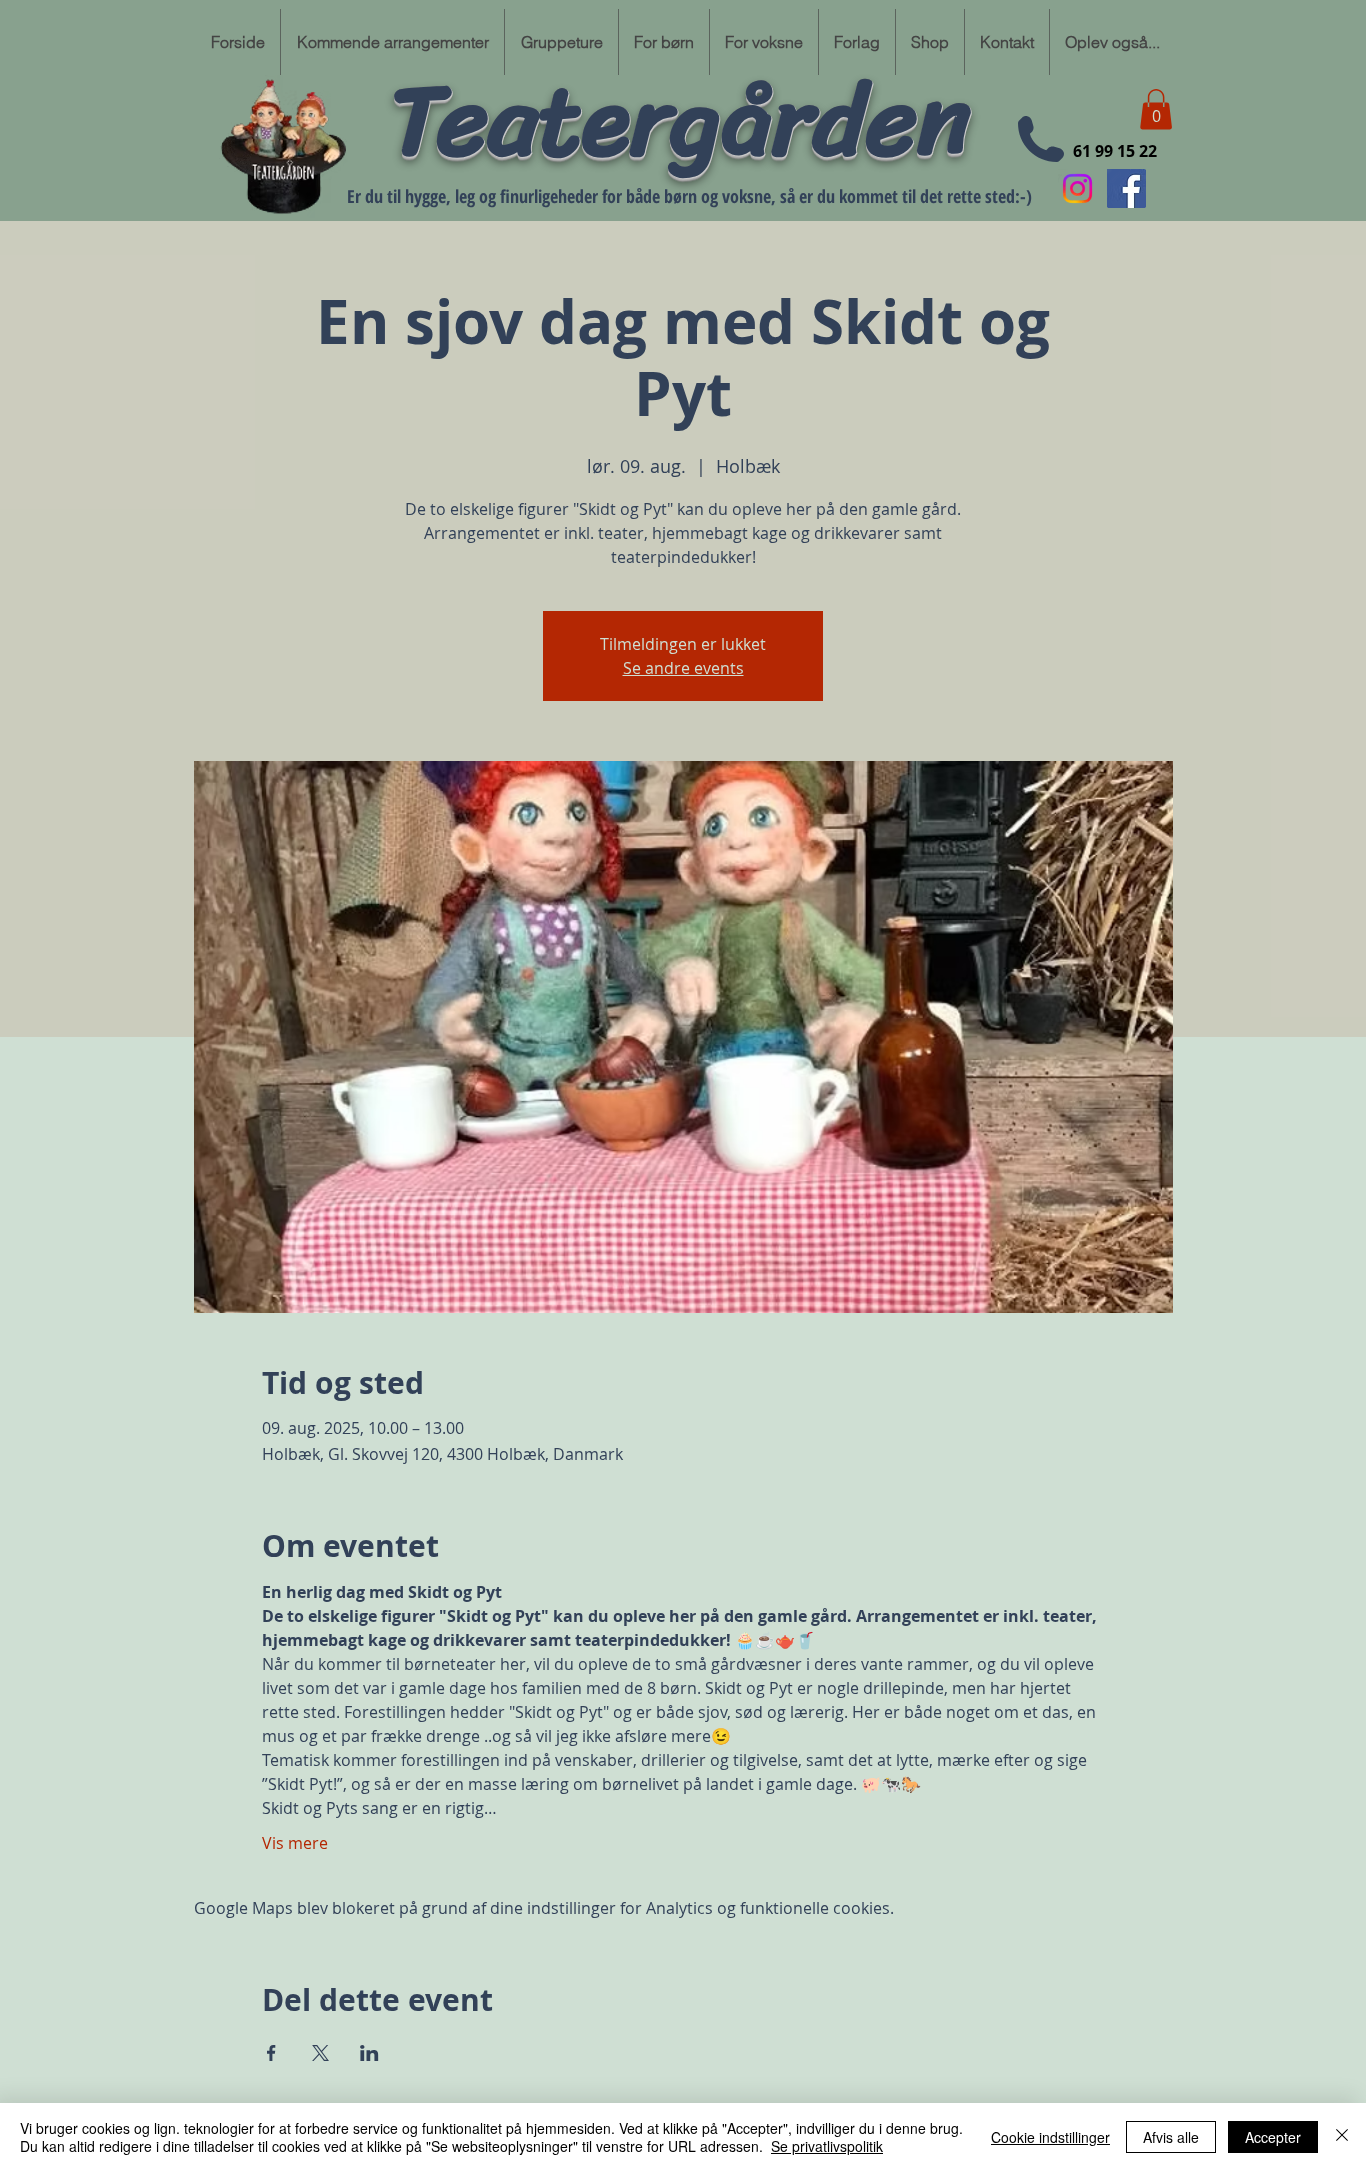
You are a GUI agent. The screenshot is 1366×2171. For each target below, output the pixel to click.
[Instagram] (1077, 188)
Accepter (1273, 2137)
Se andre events (683, 668)
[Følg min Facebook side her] (1126, 188)
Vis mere (295, 1843)
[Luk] (1342, 2137)
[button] (1156, 109)
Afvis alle (1171, 2137)
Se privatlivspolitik (827, 2146)
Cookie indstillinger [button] (1050, 2137)
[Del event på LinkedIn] (369, 2053)
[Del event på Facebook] (271, 2053)
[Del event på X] (320, 2053)
